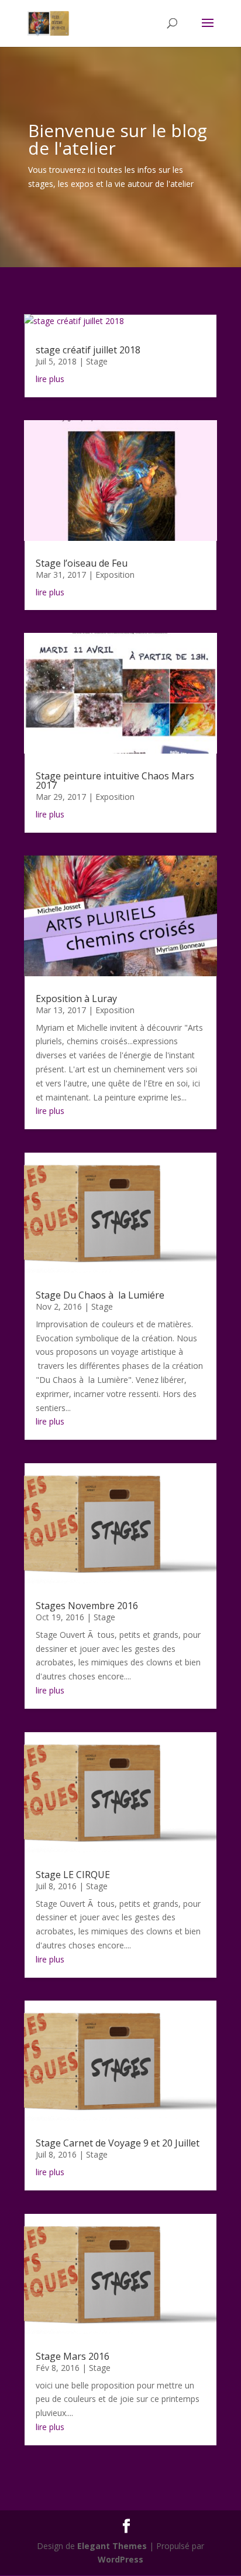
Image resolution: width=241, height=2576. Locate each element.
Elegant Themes (112, 2546)
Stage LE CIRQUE (73, 1875)
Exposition (115, 575)
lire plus (50, 379)
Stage (97, 361)
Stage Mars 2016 (73, 2356)
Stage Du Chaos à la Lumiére (100, 1295)
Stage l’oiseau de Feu (82, 563)
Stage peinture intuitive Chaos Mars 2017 (115, 781)
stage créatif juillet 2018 (88, 350)
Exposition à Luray (76, 999)
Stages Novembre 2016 (87, 1606)
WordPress (120, 2559)
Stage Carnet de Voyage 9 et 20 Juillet (118, 2143)
